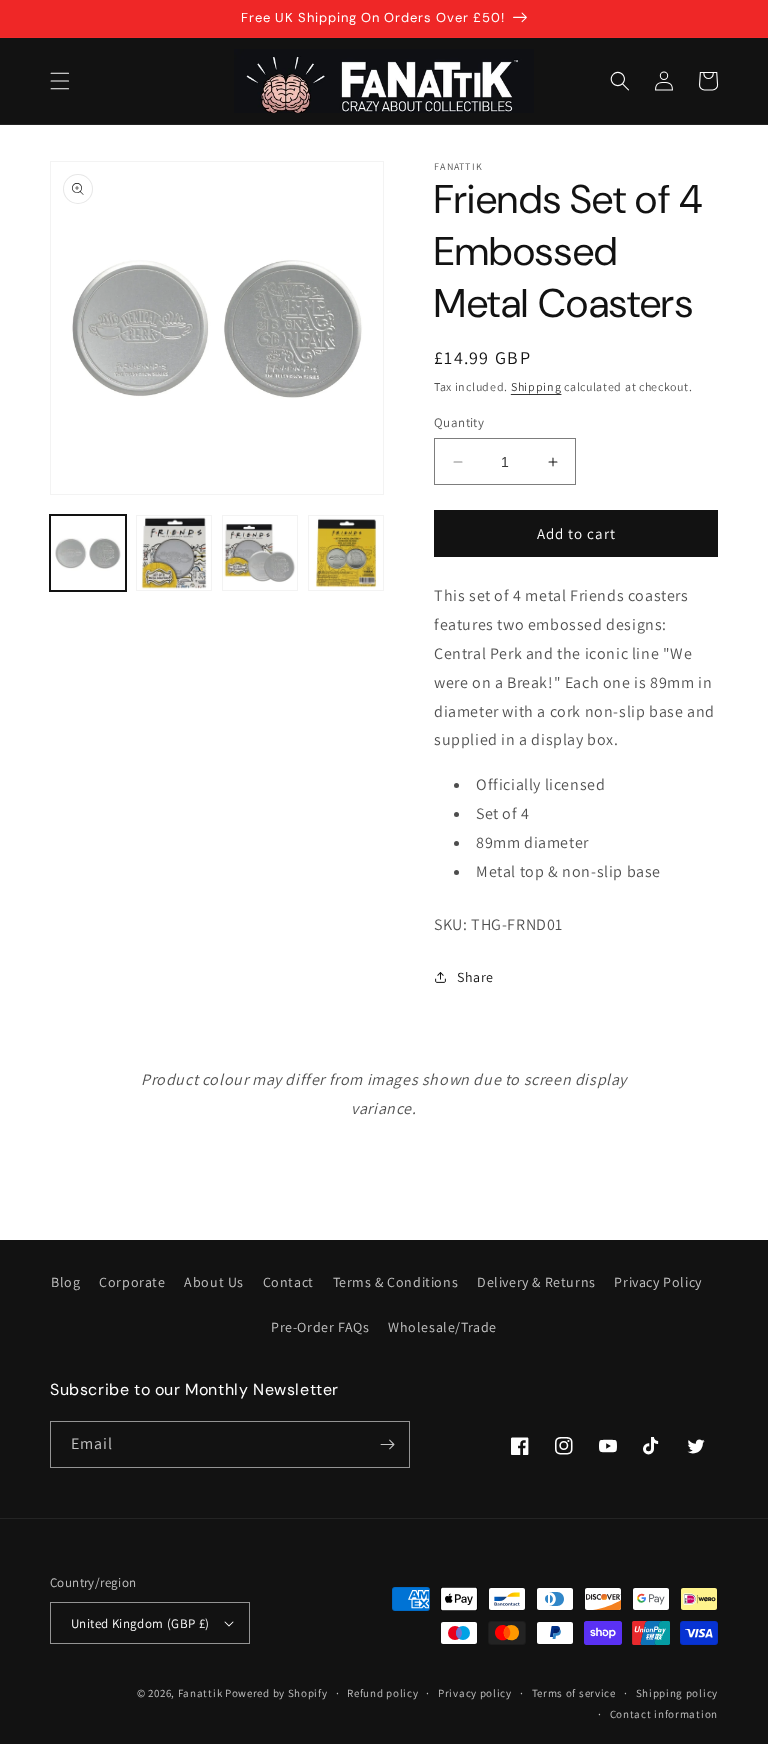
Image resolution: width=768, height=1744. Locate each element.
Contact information (664, 1714)
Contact (288, 1282)
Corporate (132, 1282)
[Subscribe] (387, 1444)
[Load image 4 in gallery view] (346, 553)
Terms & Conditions (396, 1282)
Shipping (536, 386)
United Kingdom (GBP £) (140, 1623)
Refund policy (382, 1693)
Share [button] (475, 977)
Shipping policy (677, 1693)
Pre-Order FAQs (320, 1327)
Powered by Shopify (276, 1693)
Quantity (459, 422)
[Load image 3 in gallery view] (260, 553)
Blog (65, 1282)
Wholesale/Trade (442, 1327)
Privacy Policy (657, 1282)
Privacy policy (475, 1693)
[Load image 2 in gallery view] (174, 553)
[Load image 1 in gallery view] (88, 553)
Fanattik (200, 1693)
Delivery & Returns (536, 1282)
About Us (214, 1282)
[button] (60, 81)
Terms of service (574, 1693)
